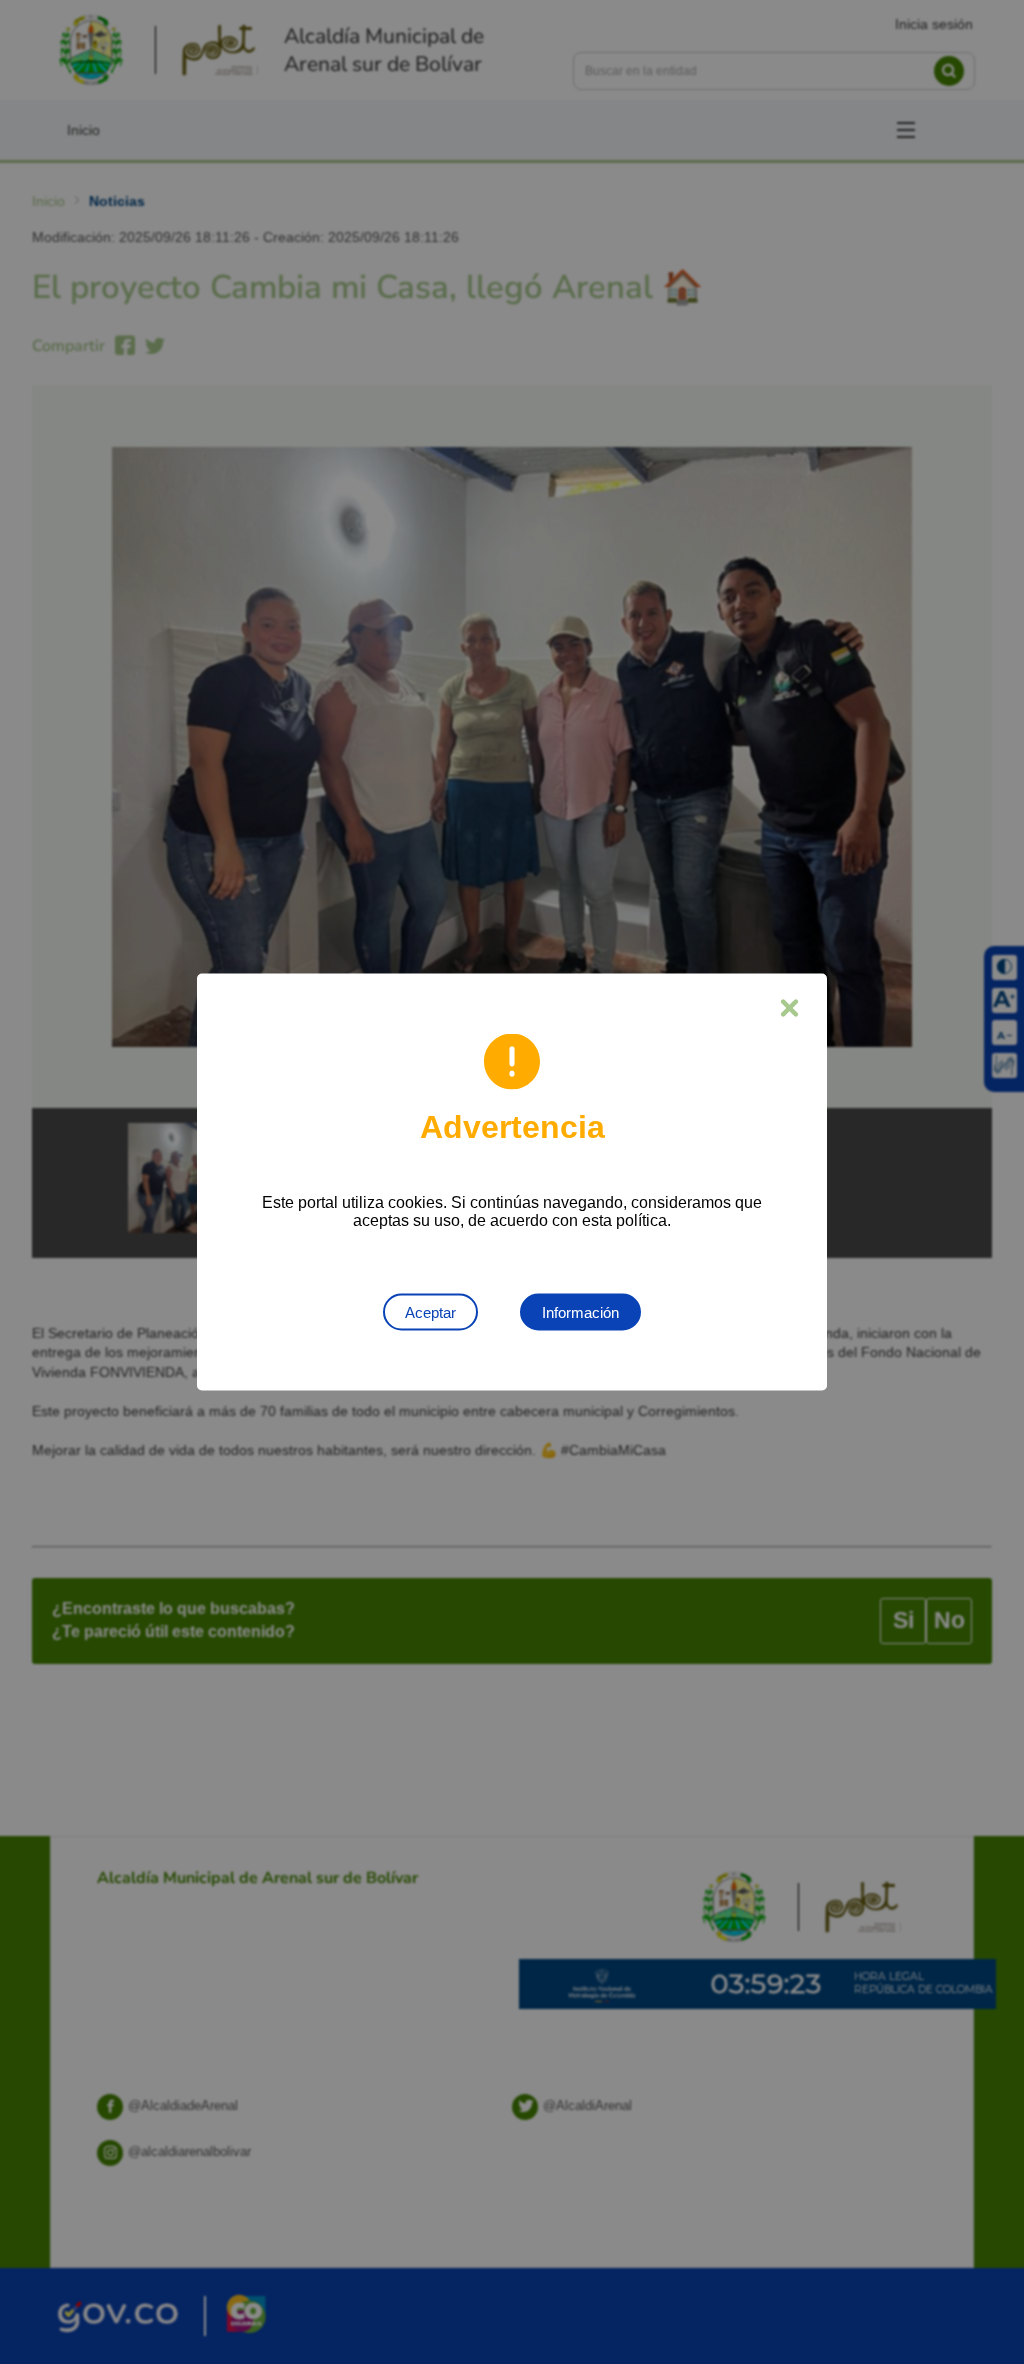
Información (580, 1312)
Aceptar (430, 1312)
